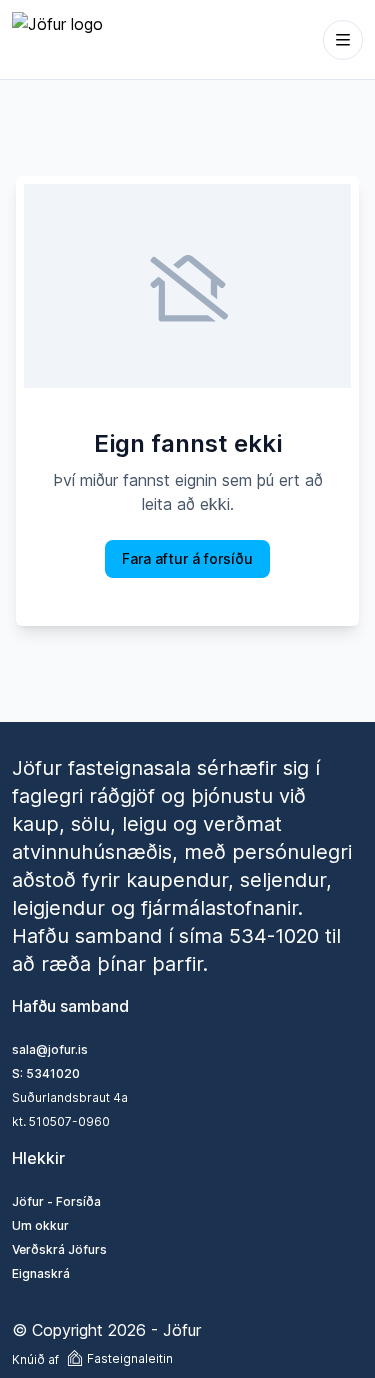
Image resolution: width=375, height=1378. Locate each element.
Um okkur (40, 1225)
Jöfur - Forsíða (56, 1201)
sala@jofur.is (50, 1049)
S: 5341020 (46, 1073)
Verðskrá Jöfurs (59, 1249)
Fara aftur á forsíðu (187, 558)
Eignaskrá (41, 1273)
